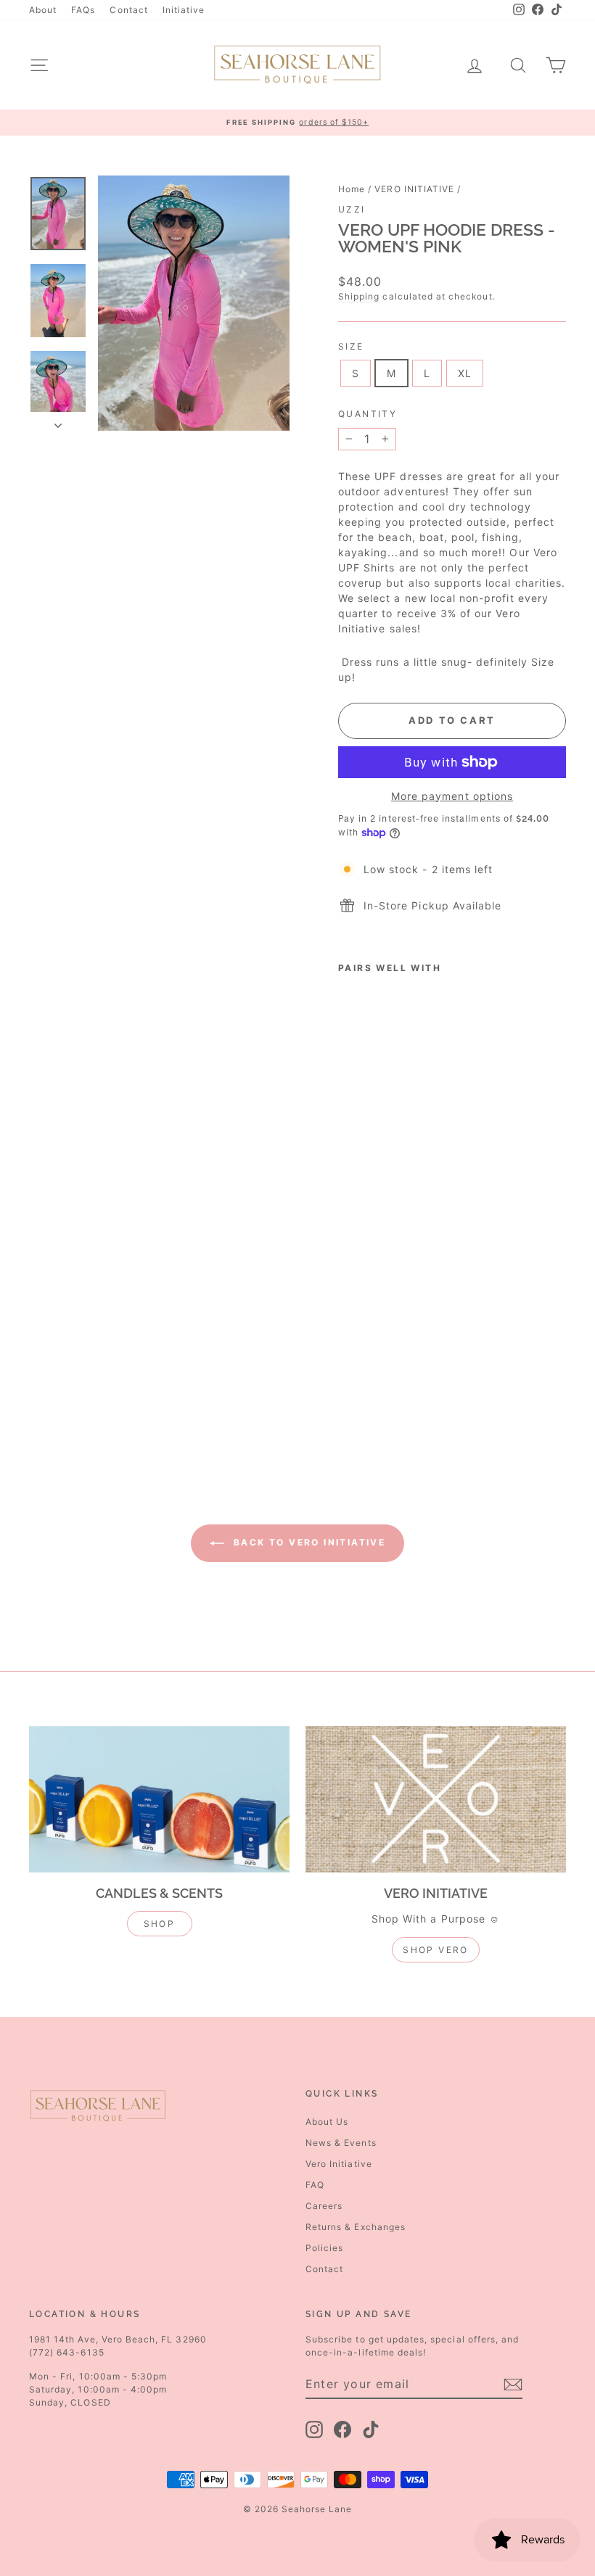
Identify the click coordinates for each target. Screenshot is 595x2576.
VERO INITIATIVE (414, 189)
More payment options (452, 796)
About (43, 10)
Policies (324, 2248)
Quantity (368, 414)
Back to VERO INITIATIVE (308, 1542)
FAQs (83, 10)
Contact (128, 10)
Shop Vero (436, 1950)
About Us (327, 2122)
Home (352, 189)
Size (351, 346)
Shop (160, 1924)
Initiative (184, 10)
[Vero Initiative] (436, 1799)
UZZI (352, 209)
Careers (324, 2206)
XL (465, 373)
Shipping (359, 296)
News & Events (341, 2143)
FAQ (315, 2185)
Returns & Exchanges (356, 2227)
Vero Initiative (339, 2164)
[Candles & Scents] (159, 1799)
